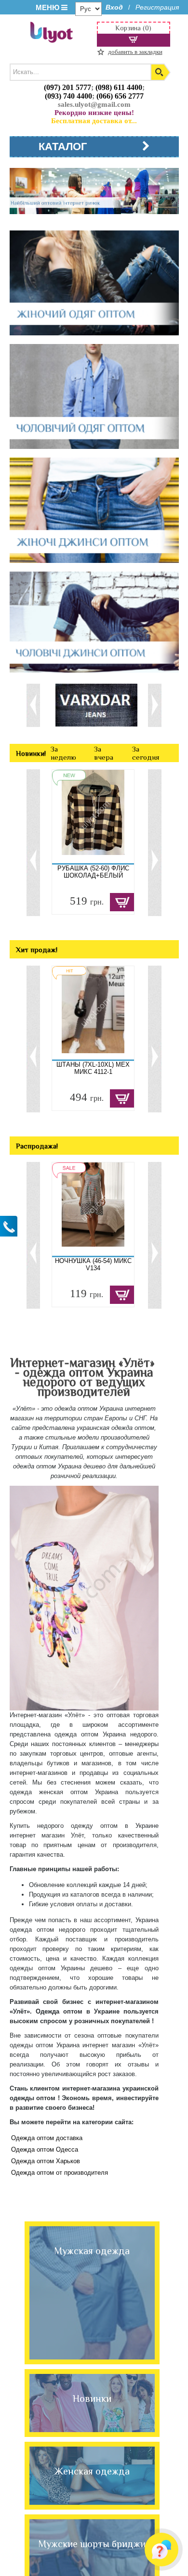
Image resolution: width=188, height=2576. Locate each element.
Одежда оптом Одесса (45, 2149)
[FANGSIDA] (96, 704)
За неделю (63, 753)
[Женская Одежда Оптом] (94, 284)
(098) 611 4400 (119, 87)
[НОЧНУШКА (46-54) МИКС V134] (93, 1209)
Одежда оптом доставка (47, 2138)
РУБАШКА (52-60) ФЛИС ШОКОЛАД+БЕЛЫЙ (93, 872)
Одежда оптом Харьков (46, 2161)
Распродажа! (37, 1146)
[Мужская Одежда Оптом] (94, 397)
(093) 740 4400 (68, 96)
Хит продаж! (37, 950)
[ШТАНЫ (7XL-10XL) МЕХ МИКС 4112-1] (93, 1013)
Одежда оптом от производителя (60, 2173)
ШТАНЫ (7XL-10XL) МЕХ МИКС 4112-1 (93, 1068)
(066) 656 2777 (120, 96)
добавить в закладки (135, 52)
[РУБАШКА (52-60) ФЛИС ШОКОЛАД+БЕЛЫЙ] (93, 816)
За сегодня (146, 753)
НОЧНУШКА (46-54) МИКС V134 (93, 1264)
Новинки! (31, 753)
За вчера (104, 753)
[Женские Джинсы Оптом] (94, 511)
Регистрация (157, 7)
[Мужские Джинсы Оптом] (94, 623)
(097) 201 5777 (67, 87)
